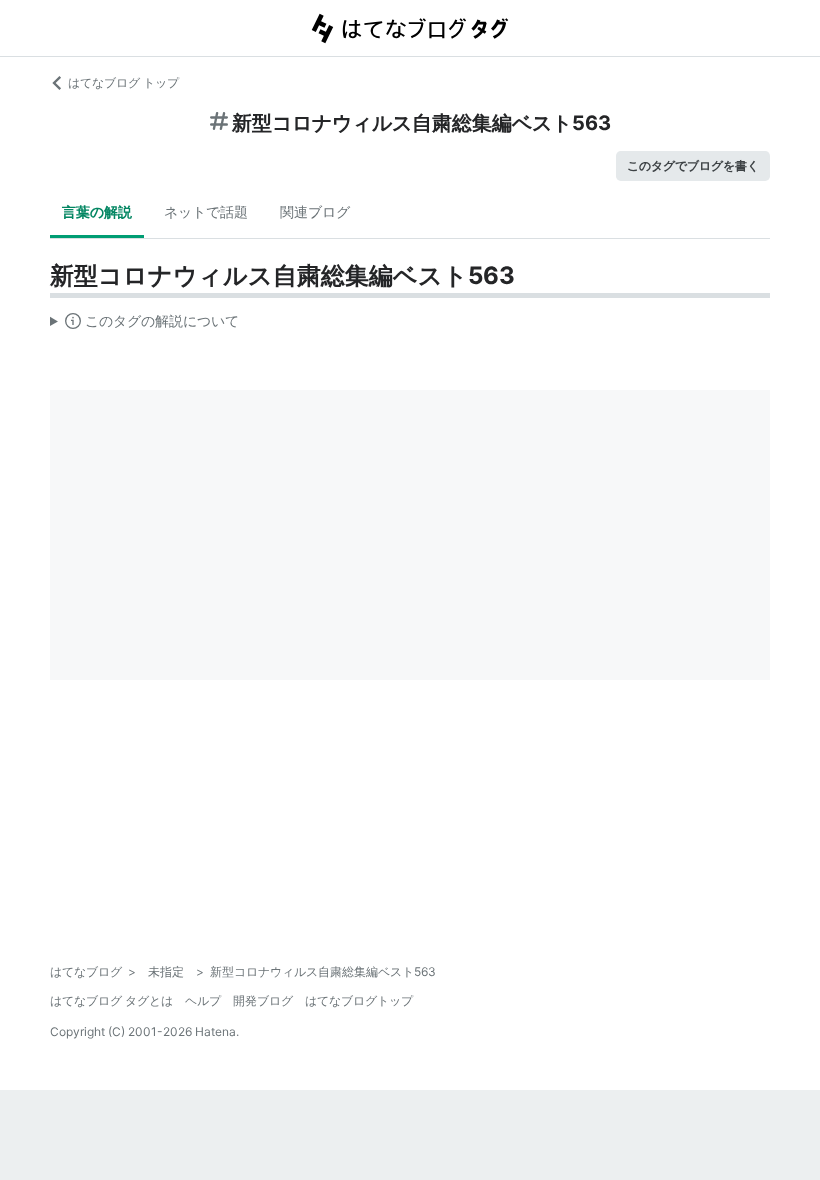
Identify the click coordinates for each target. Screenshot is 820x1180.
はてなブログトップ (359, 1000)
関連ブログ (315, 211)
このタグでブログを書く (693, 165)
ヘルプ (203, 1000)
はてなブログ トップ (123, 82)
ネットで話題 (206, 211)
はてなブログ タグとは (111, 1000)
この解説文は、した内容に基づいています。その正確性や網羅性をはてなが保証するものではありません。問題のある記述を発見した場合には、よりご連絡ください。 (144, 325)
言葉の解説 (97, 211)
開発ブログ (263, 1000)
